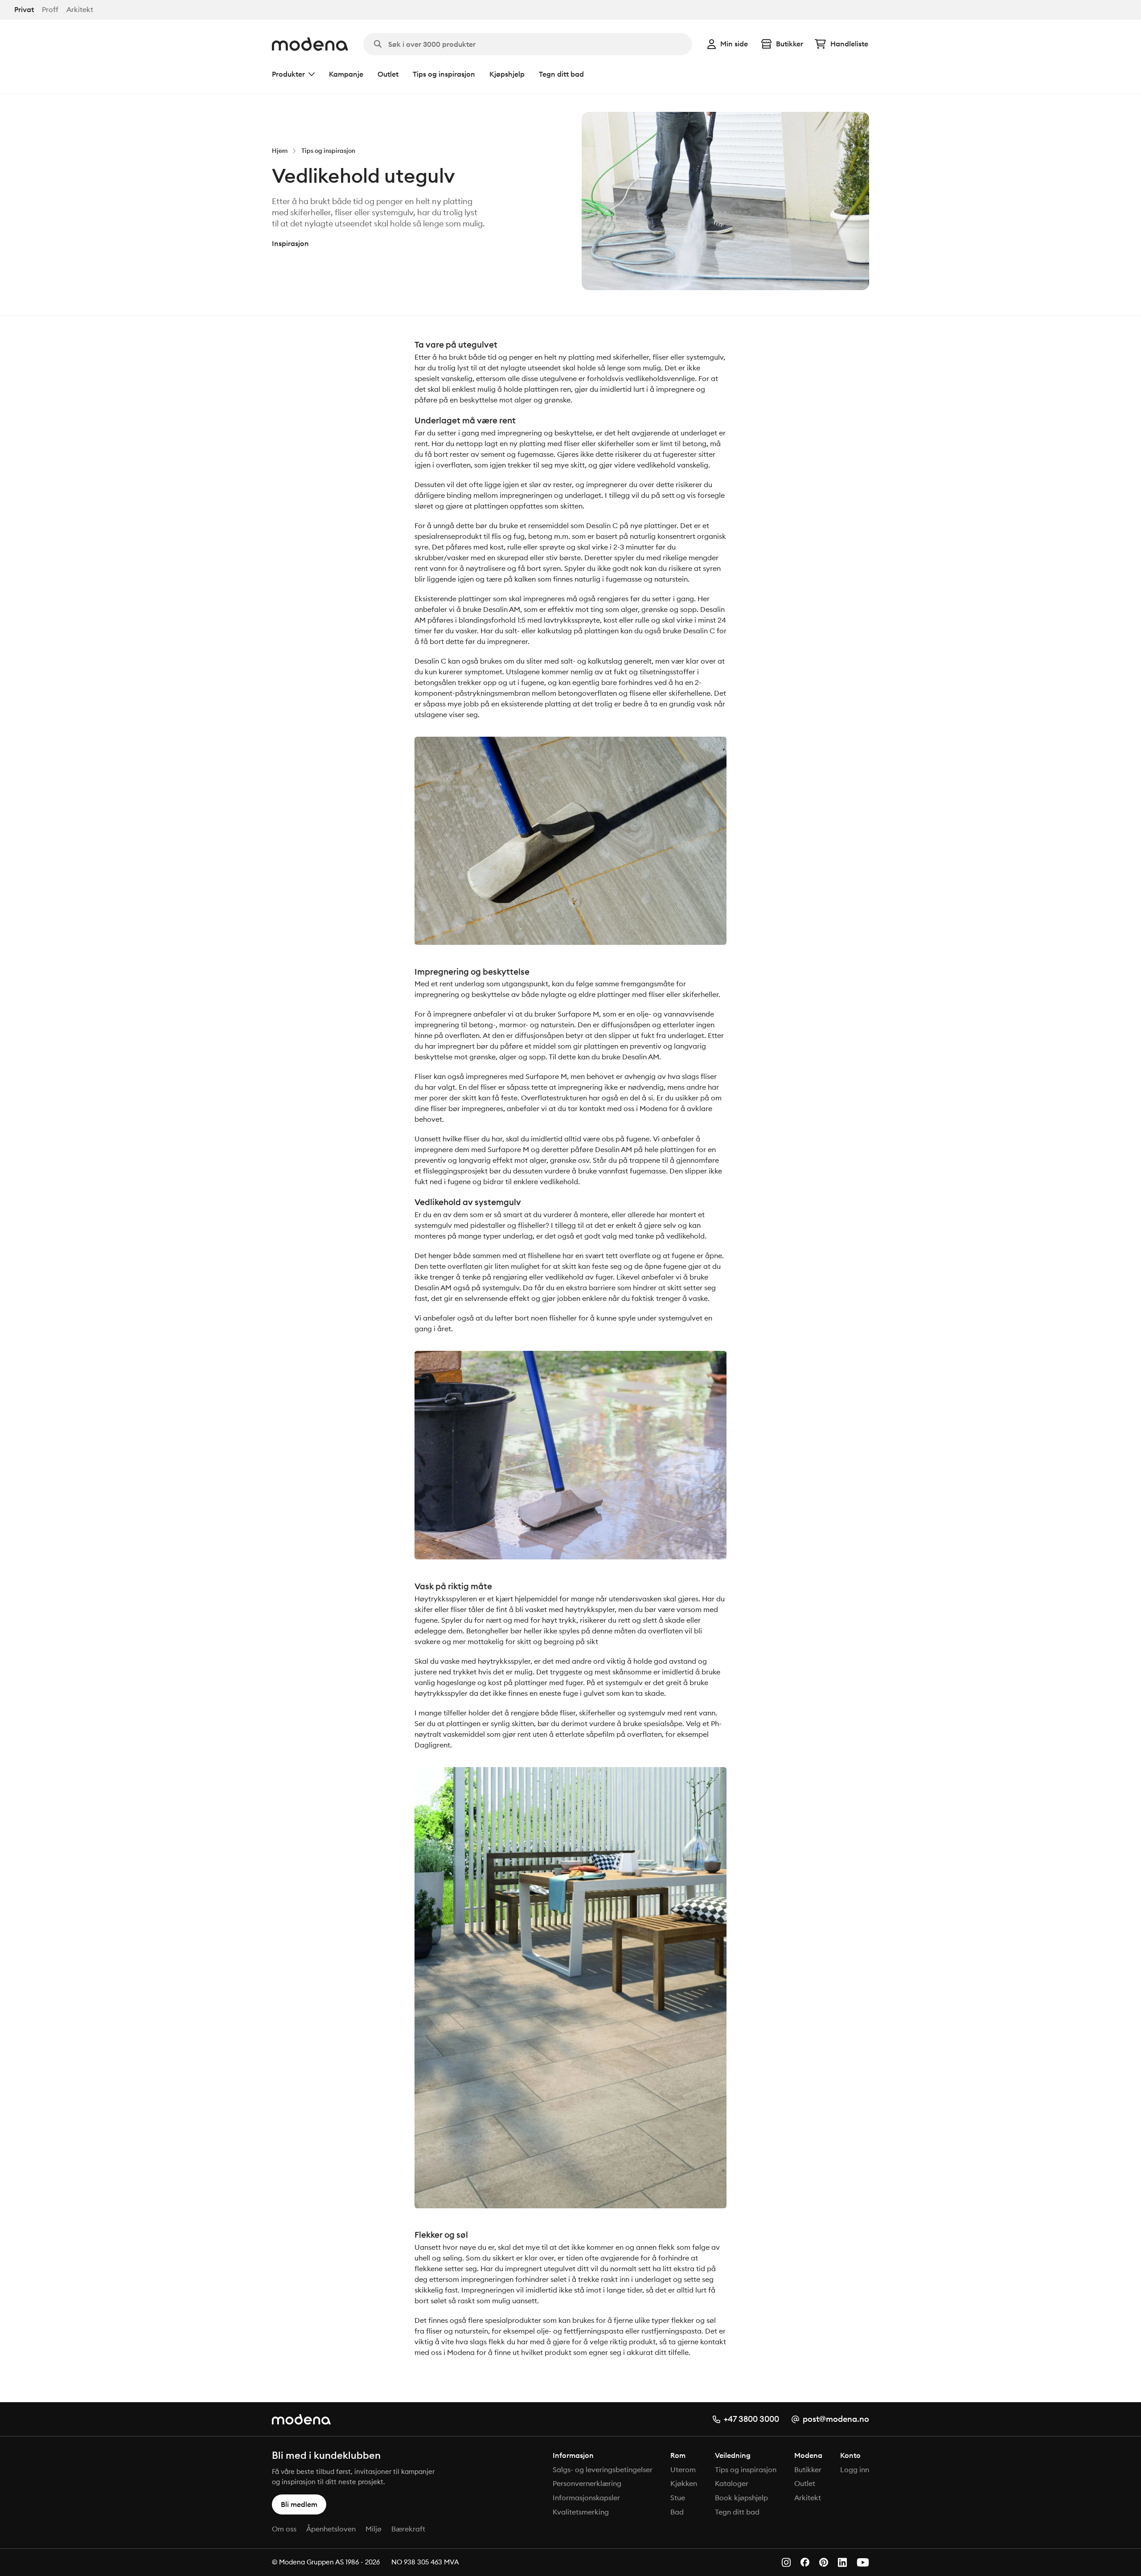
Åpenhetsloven (331, 2529)
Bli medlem (299, 2504)
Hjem (280, 151)
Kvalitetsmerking (581, 2512)
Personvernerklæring (587, 2483)
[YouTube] (863, 2562)
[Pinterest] (824, 2562)
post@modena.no (836, 2419)
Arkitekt (80, 10)
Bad (677, 2512)
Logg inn (855, 2469)
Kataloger (732, 2483)
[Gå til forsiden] (310, 44)
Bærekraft (408, 2529)
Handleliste (849, 44)
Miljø (373, 2529)
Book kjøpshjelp (741, 2498)
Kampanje (346, 74)
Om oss (284, 2529)
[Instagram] (786, 2562)
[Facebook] (805, 2562)
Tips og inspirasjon (444, 74)
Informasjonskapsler (586, 2498)
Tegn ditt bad (561, 74)
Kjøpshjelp (507, 74)
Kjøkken (684, 2483)
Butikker (790, 44)
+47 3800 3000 (751, 2419)
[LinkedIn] (842, 2562)
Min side (734, 44)
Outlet (388, 74)
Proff (50, 10)
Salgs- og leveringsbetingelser (603, 2469)
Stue (678, 2498)
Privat (24, 10)
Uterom (683, 2469)
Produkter (288, 74)
